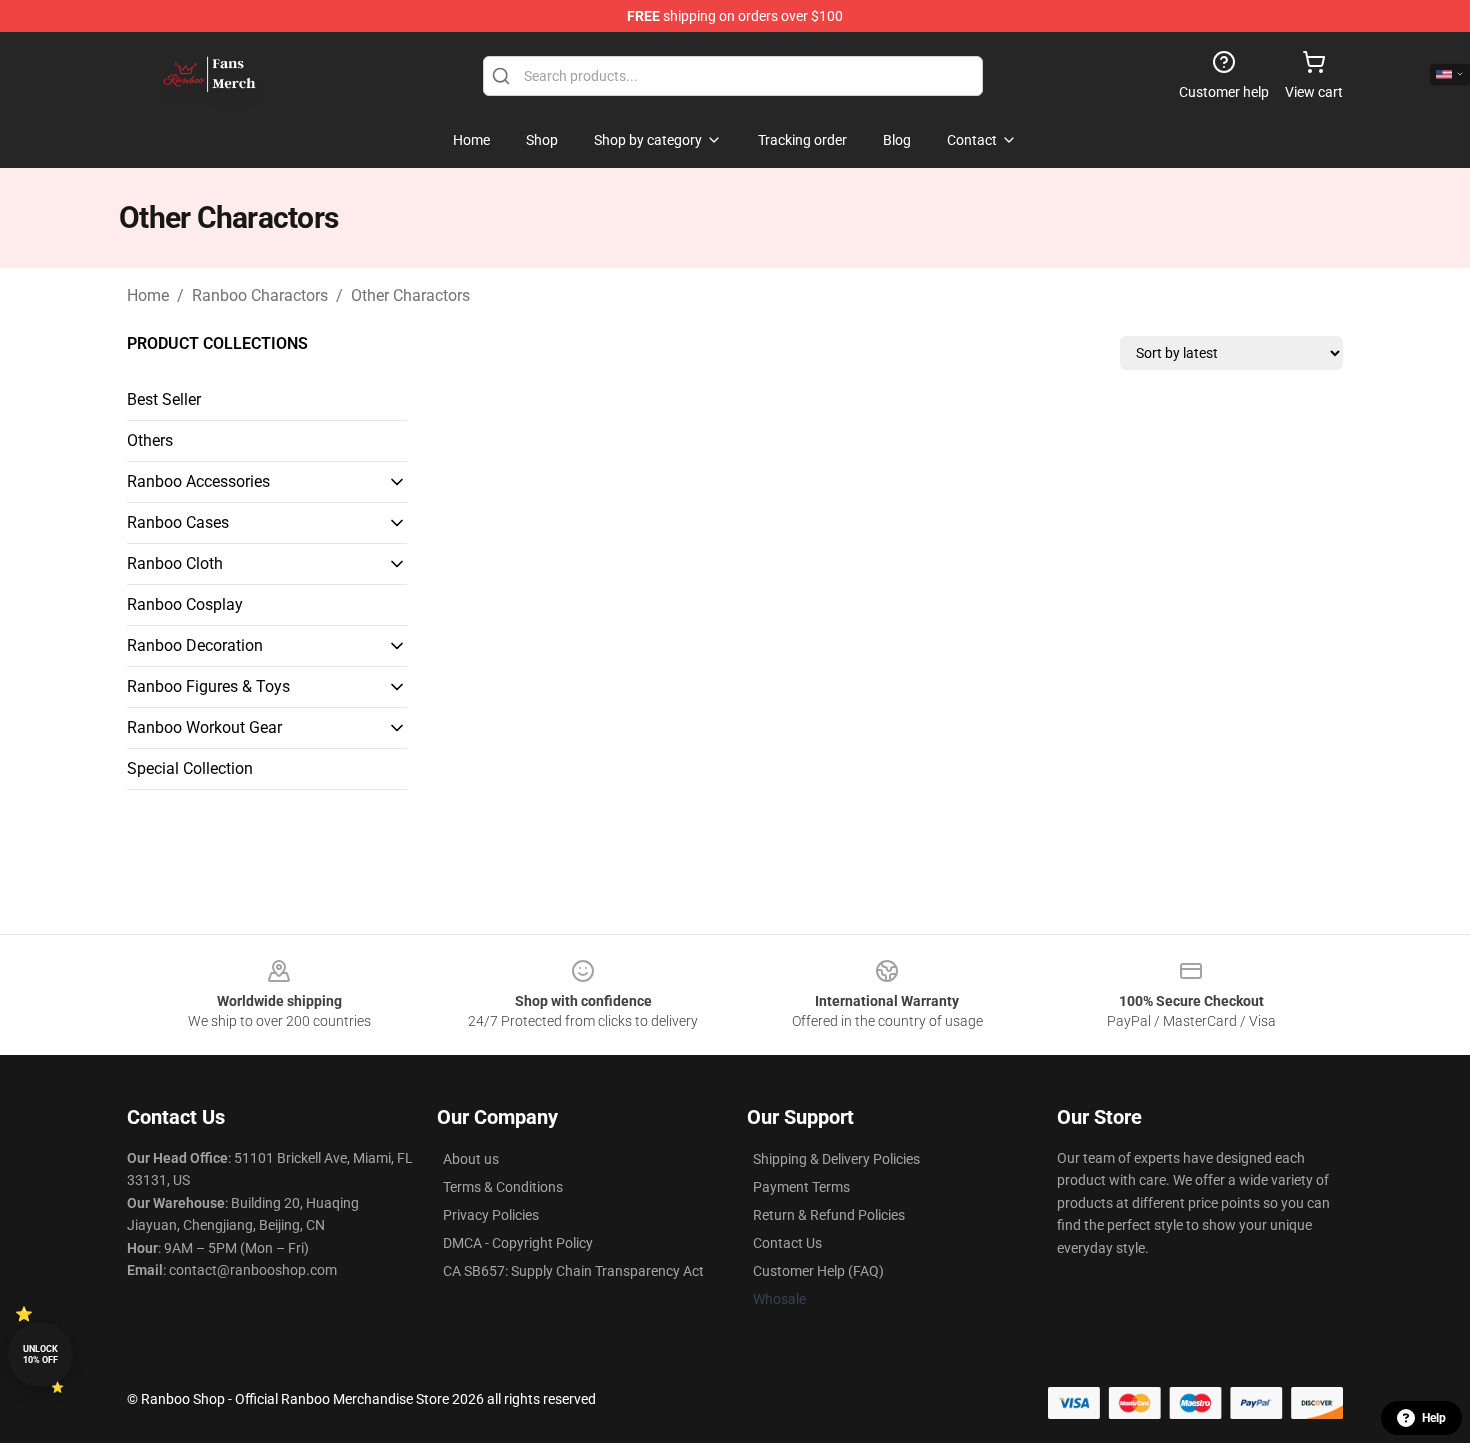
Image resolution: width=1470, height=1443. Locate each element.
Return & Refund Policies (829, 1215)
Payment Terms (801, 1187)
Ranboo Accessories (198, 481)
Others (150, 440)
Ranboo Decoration (195, 645)
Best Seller (164, 399)
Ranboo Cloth (175, 563)
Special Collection (190, 768)
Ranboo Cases (178, 522)
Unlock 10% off (40, 1354)
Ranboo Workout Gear (204, 727)
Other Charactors (410, 295)
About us (471, 1159)
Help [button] (1434, 1418)
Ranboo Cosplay (185, 604)
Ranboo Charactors (260, 295)
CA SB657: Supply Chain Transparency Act (573, 1271)
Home (148, 295)
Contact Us (787, 1243)
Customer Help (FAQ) (818, 1271)
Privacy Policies (491, 1215)
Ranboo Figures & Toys (208, 686)
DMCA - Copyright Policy (518, 1243)
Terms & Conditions (503, 1187)
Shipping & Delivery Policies (836, 1159)
